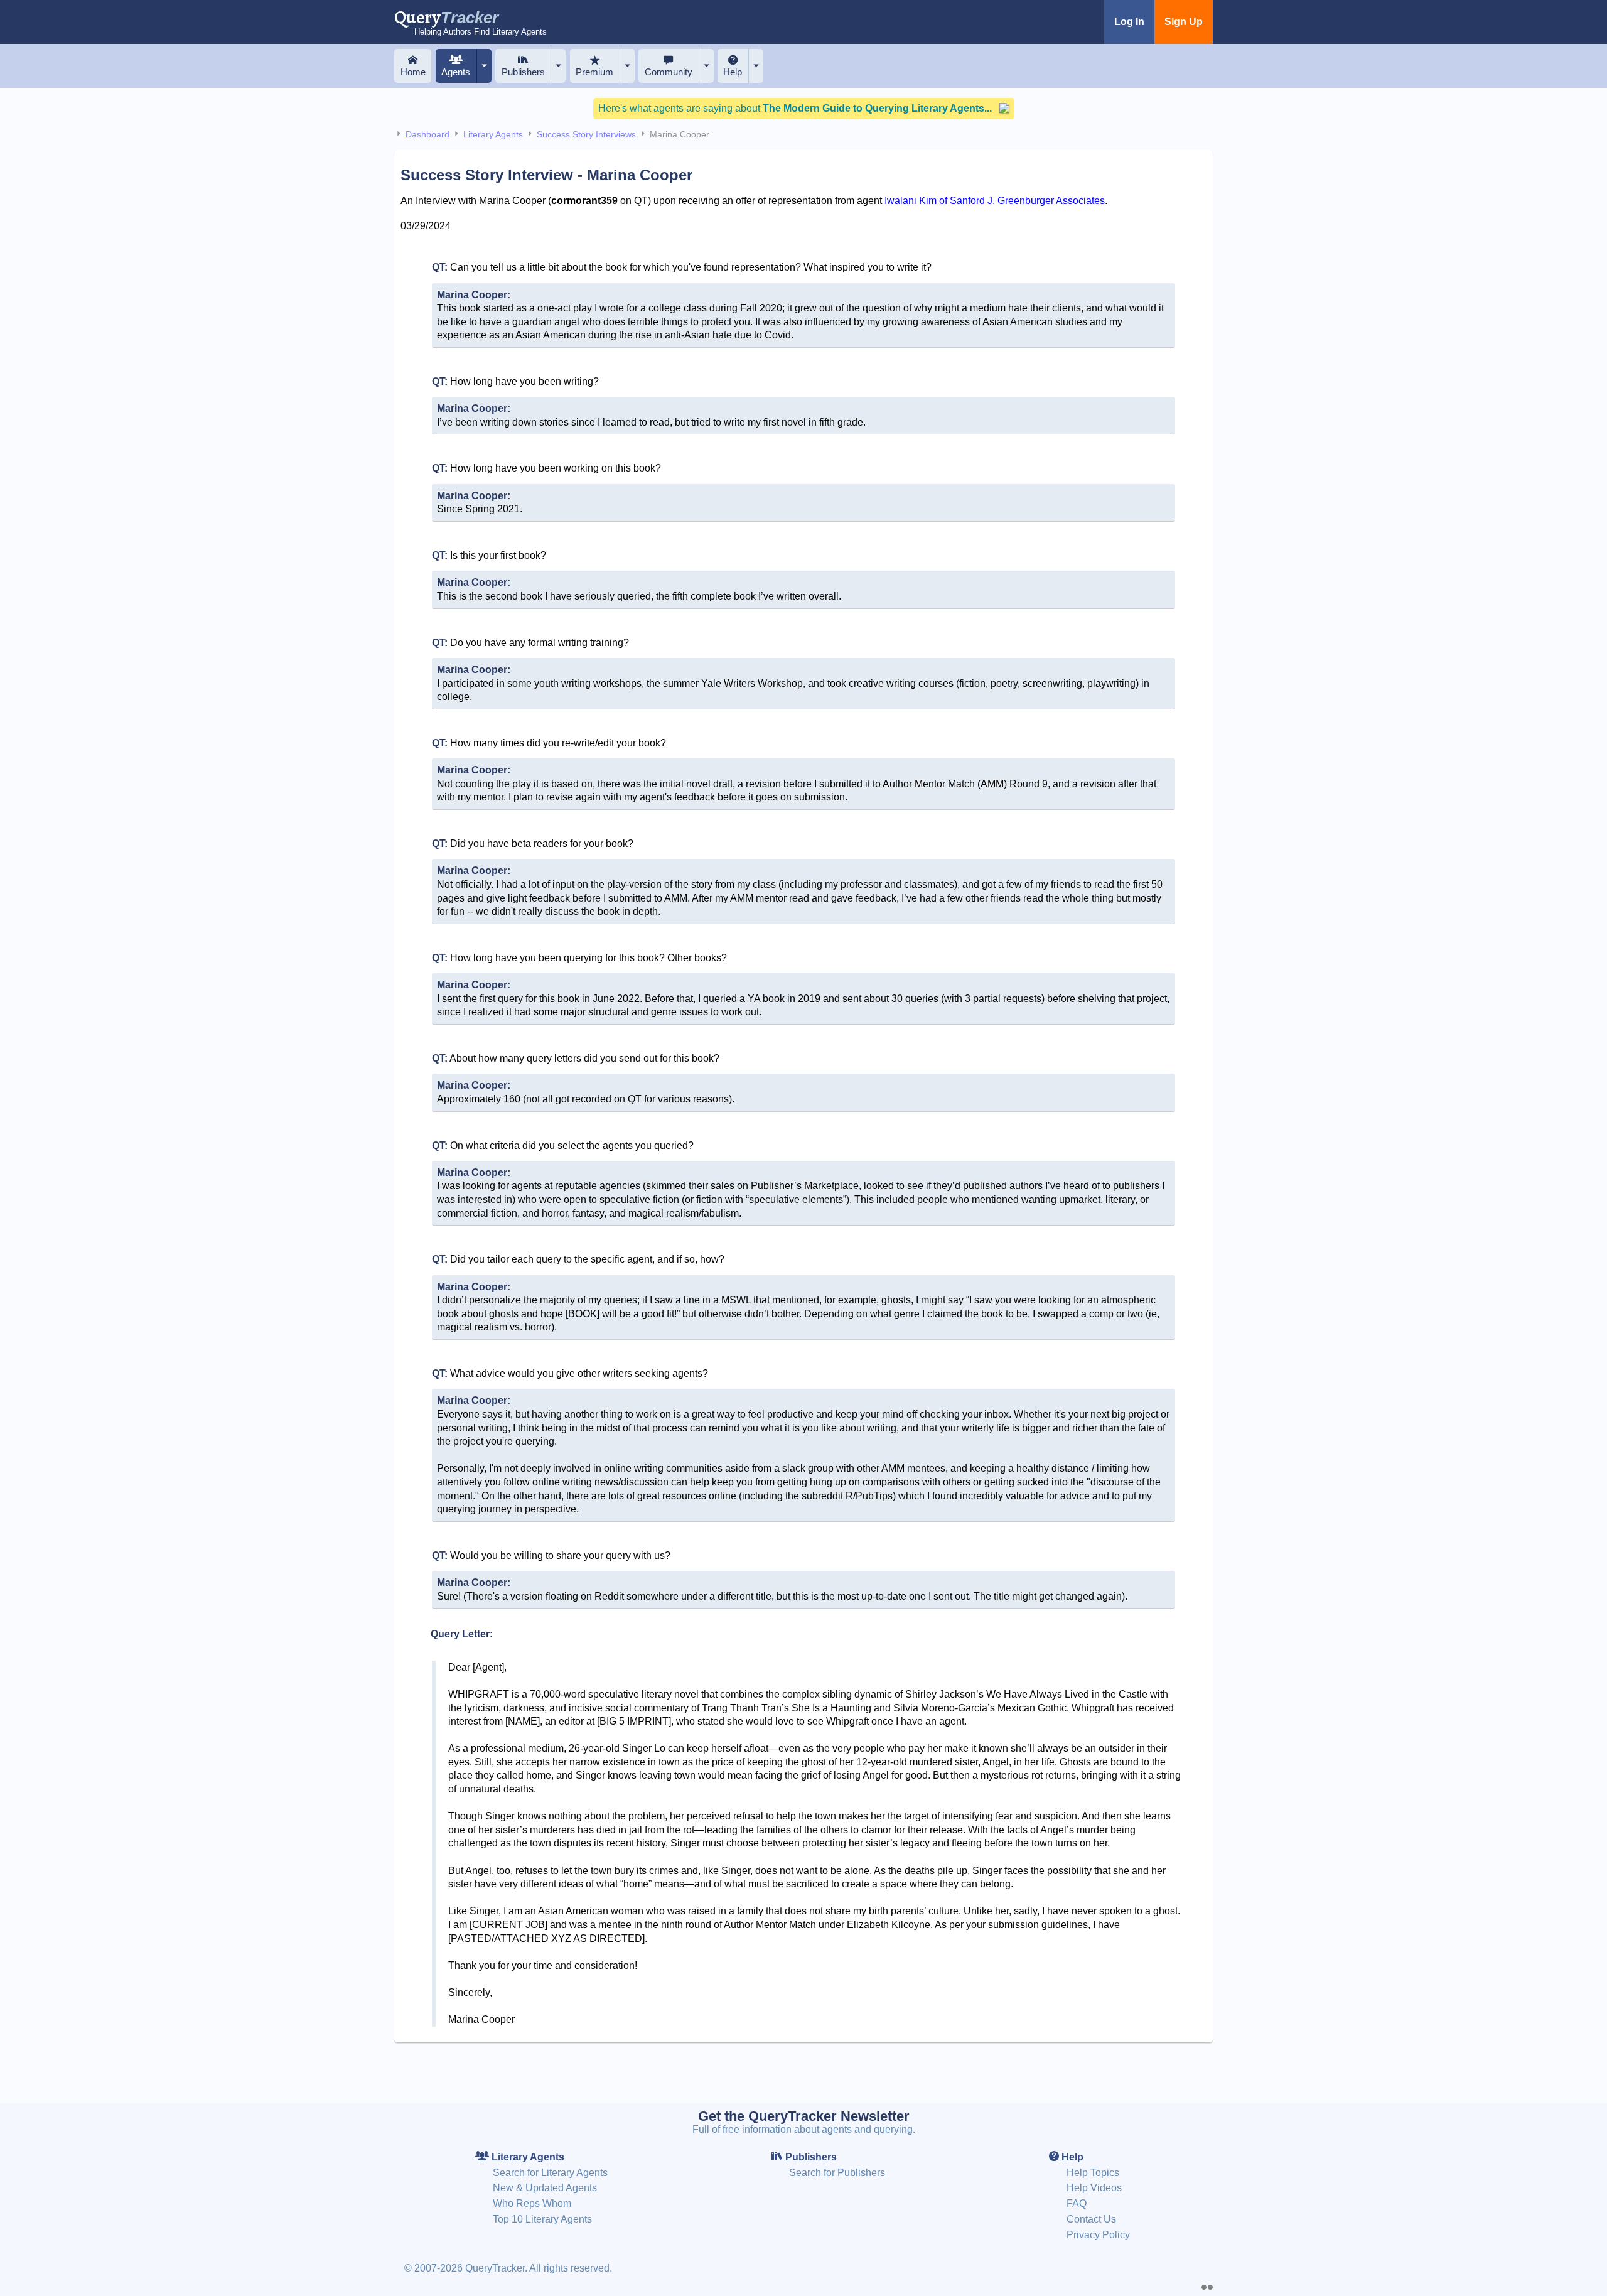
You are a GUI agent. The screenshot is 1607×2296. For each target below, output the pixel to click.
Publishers (523, 72)
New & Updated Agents (545, 2188)
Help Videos (1094, 2188)
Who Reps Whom (532, 2203)
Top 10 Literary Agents (542, 2219)
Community (669, 72)
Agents (456, 72)
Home (413, 72)
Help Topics (1093, 2173)
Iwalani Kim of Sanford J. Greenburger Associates (995, 201)
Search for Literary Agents (550, 2173)
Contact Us (1091, 2219)
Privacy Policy (1098, 2235)
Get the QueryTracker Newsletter (804, 2116)
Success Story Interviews (586, 134)
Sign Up (1184, 22)
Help (733, 72)
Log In (1129, 22)
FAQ (1077, 2203)
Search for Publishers (837, 2173)
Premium (594, 72)
